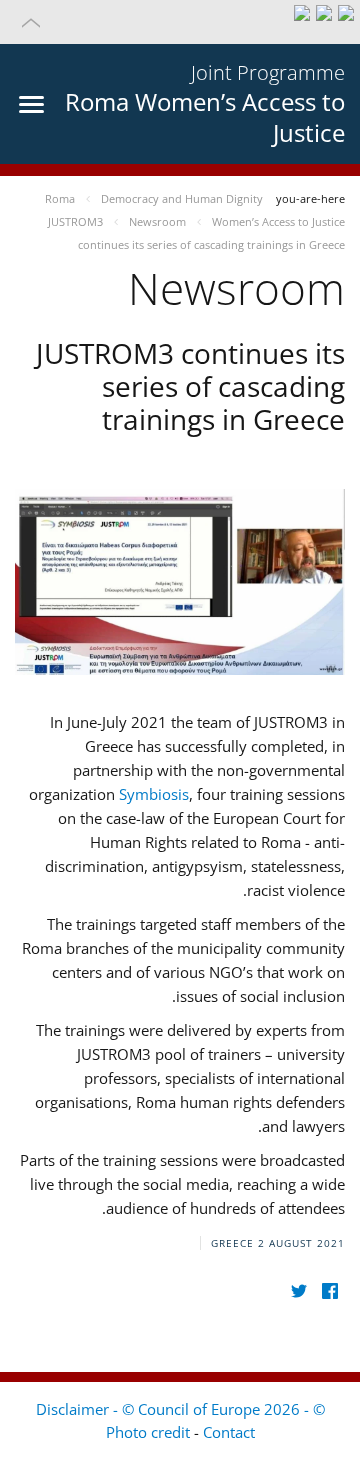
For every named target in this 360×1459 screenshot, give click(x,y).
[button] (180, 22)
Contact (229, 1432)
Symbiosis (154, 794)
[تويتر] (298, 1291)
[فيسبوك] (329, 1291)
